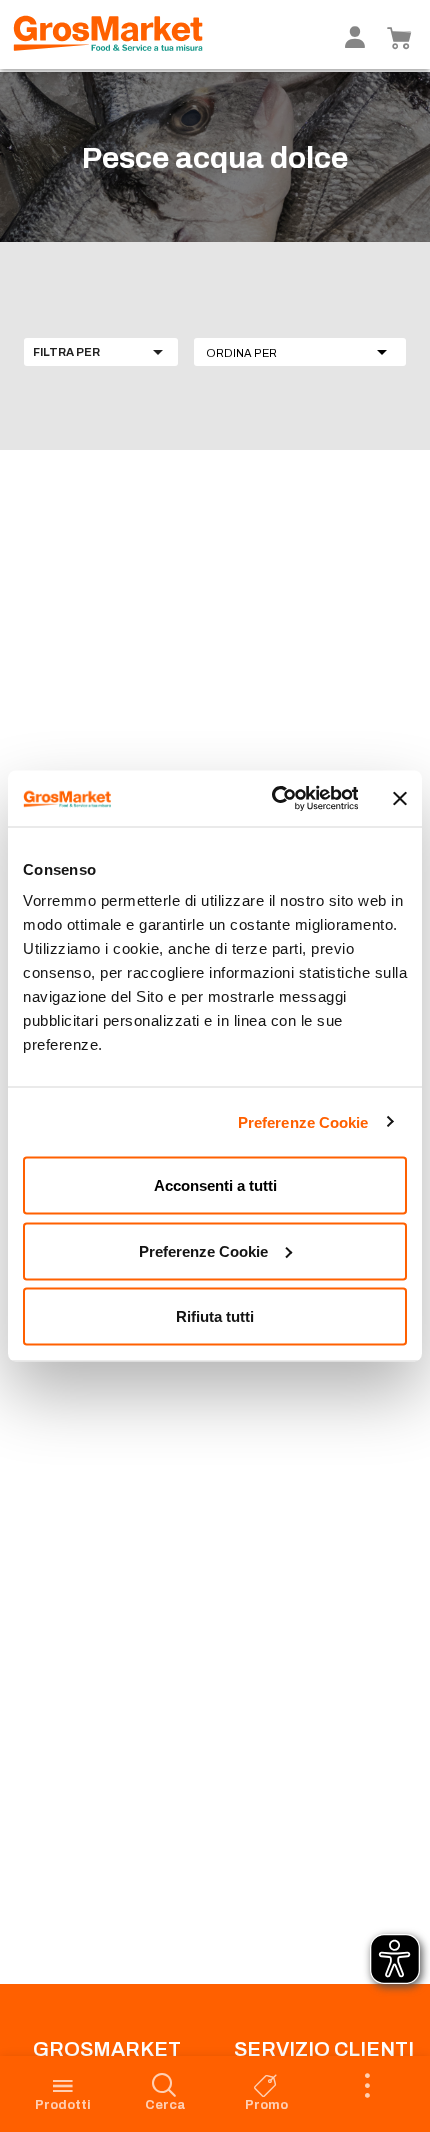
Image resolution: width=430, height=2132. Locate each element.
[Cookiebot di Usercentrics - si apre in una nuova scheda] (272, 799)
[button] (300, 352)
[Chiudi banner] (400, 798)
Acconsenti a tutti (215, 1185)
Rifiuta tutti (215, 1316)
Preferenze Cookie (303, 1121)
